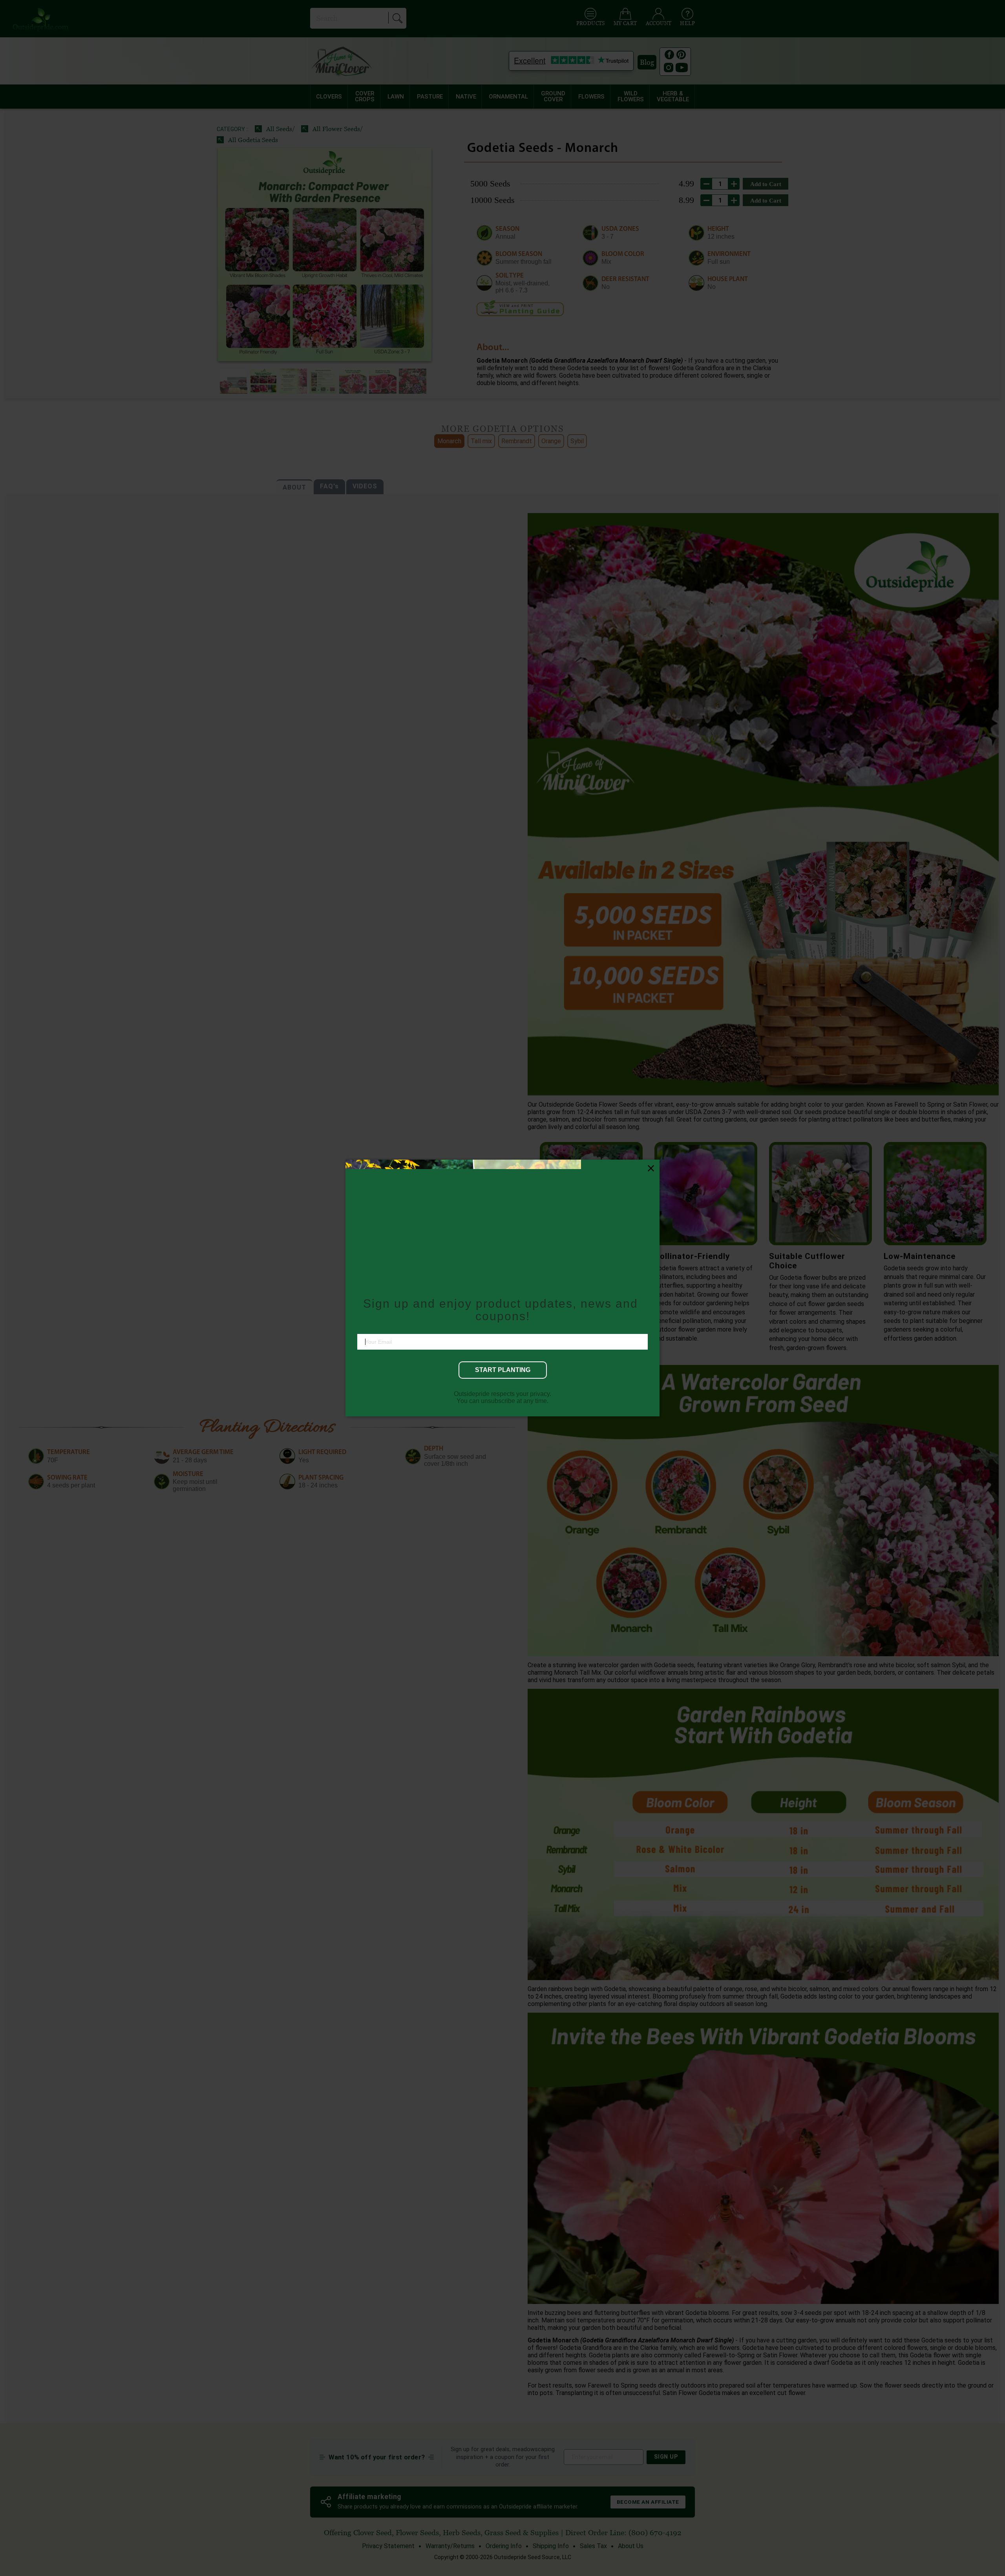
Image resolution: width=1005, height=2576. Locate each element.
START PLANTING (503, 1369)
